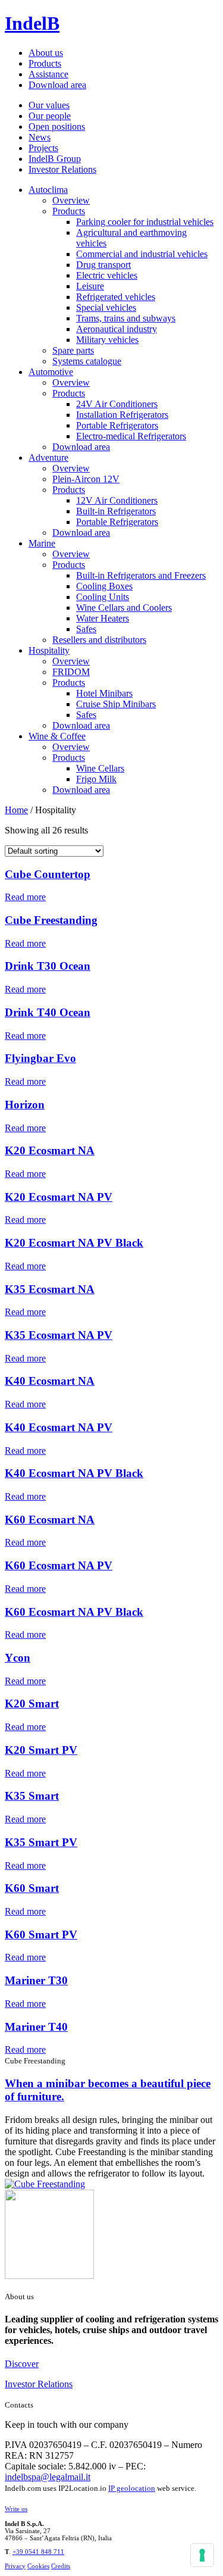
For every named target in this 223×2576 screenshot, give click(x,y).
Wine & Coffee (57, 736)
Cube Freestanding (51, 920)
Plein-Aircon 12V (86, 479)
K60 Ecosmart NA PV (59, 1565)
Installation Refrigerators (122, 415)
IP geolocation (132, 2488)
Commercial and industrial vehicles (142, 254)
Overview (71, 200)
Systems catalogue (87, 361)
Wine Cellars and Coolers (124, 608)
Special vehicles (106, 307)
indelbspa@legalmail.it (48, 2477)
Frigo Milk (96, 779)
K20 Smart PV (41, 1750)
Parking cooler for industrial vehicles (145, 222)
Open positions (57, 127)
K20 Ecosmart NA (50, 1150)
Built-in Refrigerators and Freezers (141, 575)
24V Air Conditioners (117, 404)
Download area (57, 85)
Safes (86, 629)
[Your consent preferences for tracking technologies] (202, 2555)
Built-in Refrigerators (116, 511)
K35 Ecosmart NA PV (59, 1335)
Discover (22, 2364)
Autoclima (48, 190)
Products (45, 63)
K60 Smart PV (41, 1935)
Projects (43, 148)
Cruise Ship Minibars (116, 704)
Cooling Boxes (104, 586)
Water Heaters (103, 618)
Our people (50, 116)
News (40, 137)
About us (46, 53)
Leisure (90, 286)
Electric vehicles (107, 275)
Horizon (25, 1105)
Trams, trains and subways (126, 318)
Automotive (51, 372)
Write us (16, 2509)
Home (16, 810)
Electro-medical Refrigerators (131, 436)
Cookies (38, 2566)
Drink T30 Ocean (48, 966)
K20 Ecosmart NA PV (59, 1197)
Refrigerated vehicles (116, 297)
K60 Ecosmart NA (50, 1520)
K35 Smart (32, 1796)
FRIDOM (71, 672)
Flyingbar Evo (40, 1058)
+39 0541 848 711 (38, 2552)
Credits (61, 2566)
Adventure (48, 458)
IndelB (32, 23)
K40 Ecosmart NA (50, 1381)
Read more (25, 897)
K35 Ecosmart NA (50, 1289)
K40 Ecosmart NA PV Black (74, 1473)
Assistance (48, 74)
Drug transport (103, 265)
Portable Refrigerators (117, 425)
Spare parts (73, 350)
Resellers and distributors (99, 640)
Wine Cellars (100, 768)
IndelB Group (55, 159)
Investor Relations (62, 169)
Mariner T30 (36, 1980)
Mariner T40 (36, 2027)
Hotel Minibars (104, 693)
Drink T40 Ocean (48, 1012)
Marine (42, 543)
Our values (49, 105)
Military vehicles (107, 340)
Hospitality (49, 650)
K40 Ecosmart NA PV (59, 1427)
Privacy (15, 2566)
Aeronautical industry (117, 329)
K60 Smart (32, 1888)
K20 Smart (32, 1704)
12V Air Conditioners (117, 500)
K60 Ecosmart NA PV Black (74, 1612)
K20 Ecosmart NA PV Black (74, 1243)
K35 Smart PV (41, 1842)
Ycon (18, 1658)
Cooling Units (103, 597)
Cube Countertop (48, 874)
